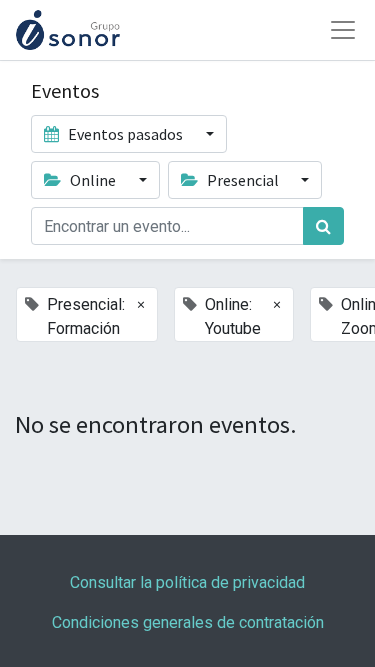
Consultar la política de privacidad (187, 582)
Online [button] (93, 180)
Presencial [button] (243, 180)
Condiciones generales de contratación (188, 622)
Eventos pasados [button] (125, 134)
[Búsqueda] (323, 226)
